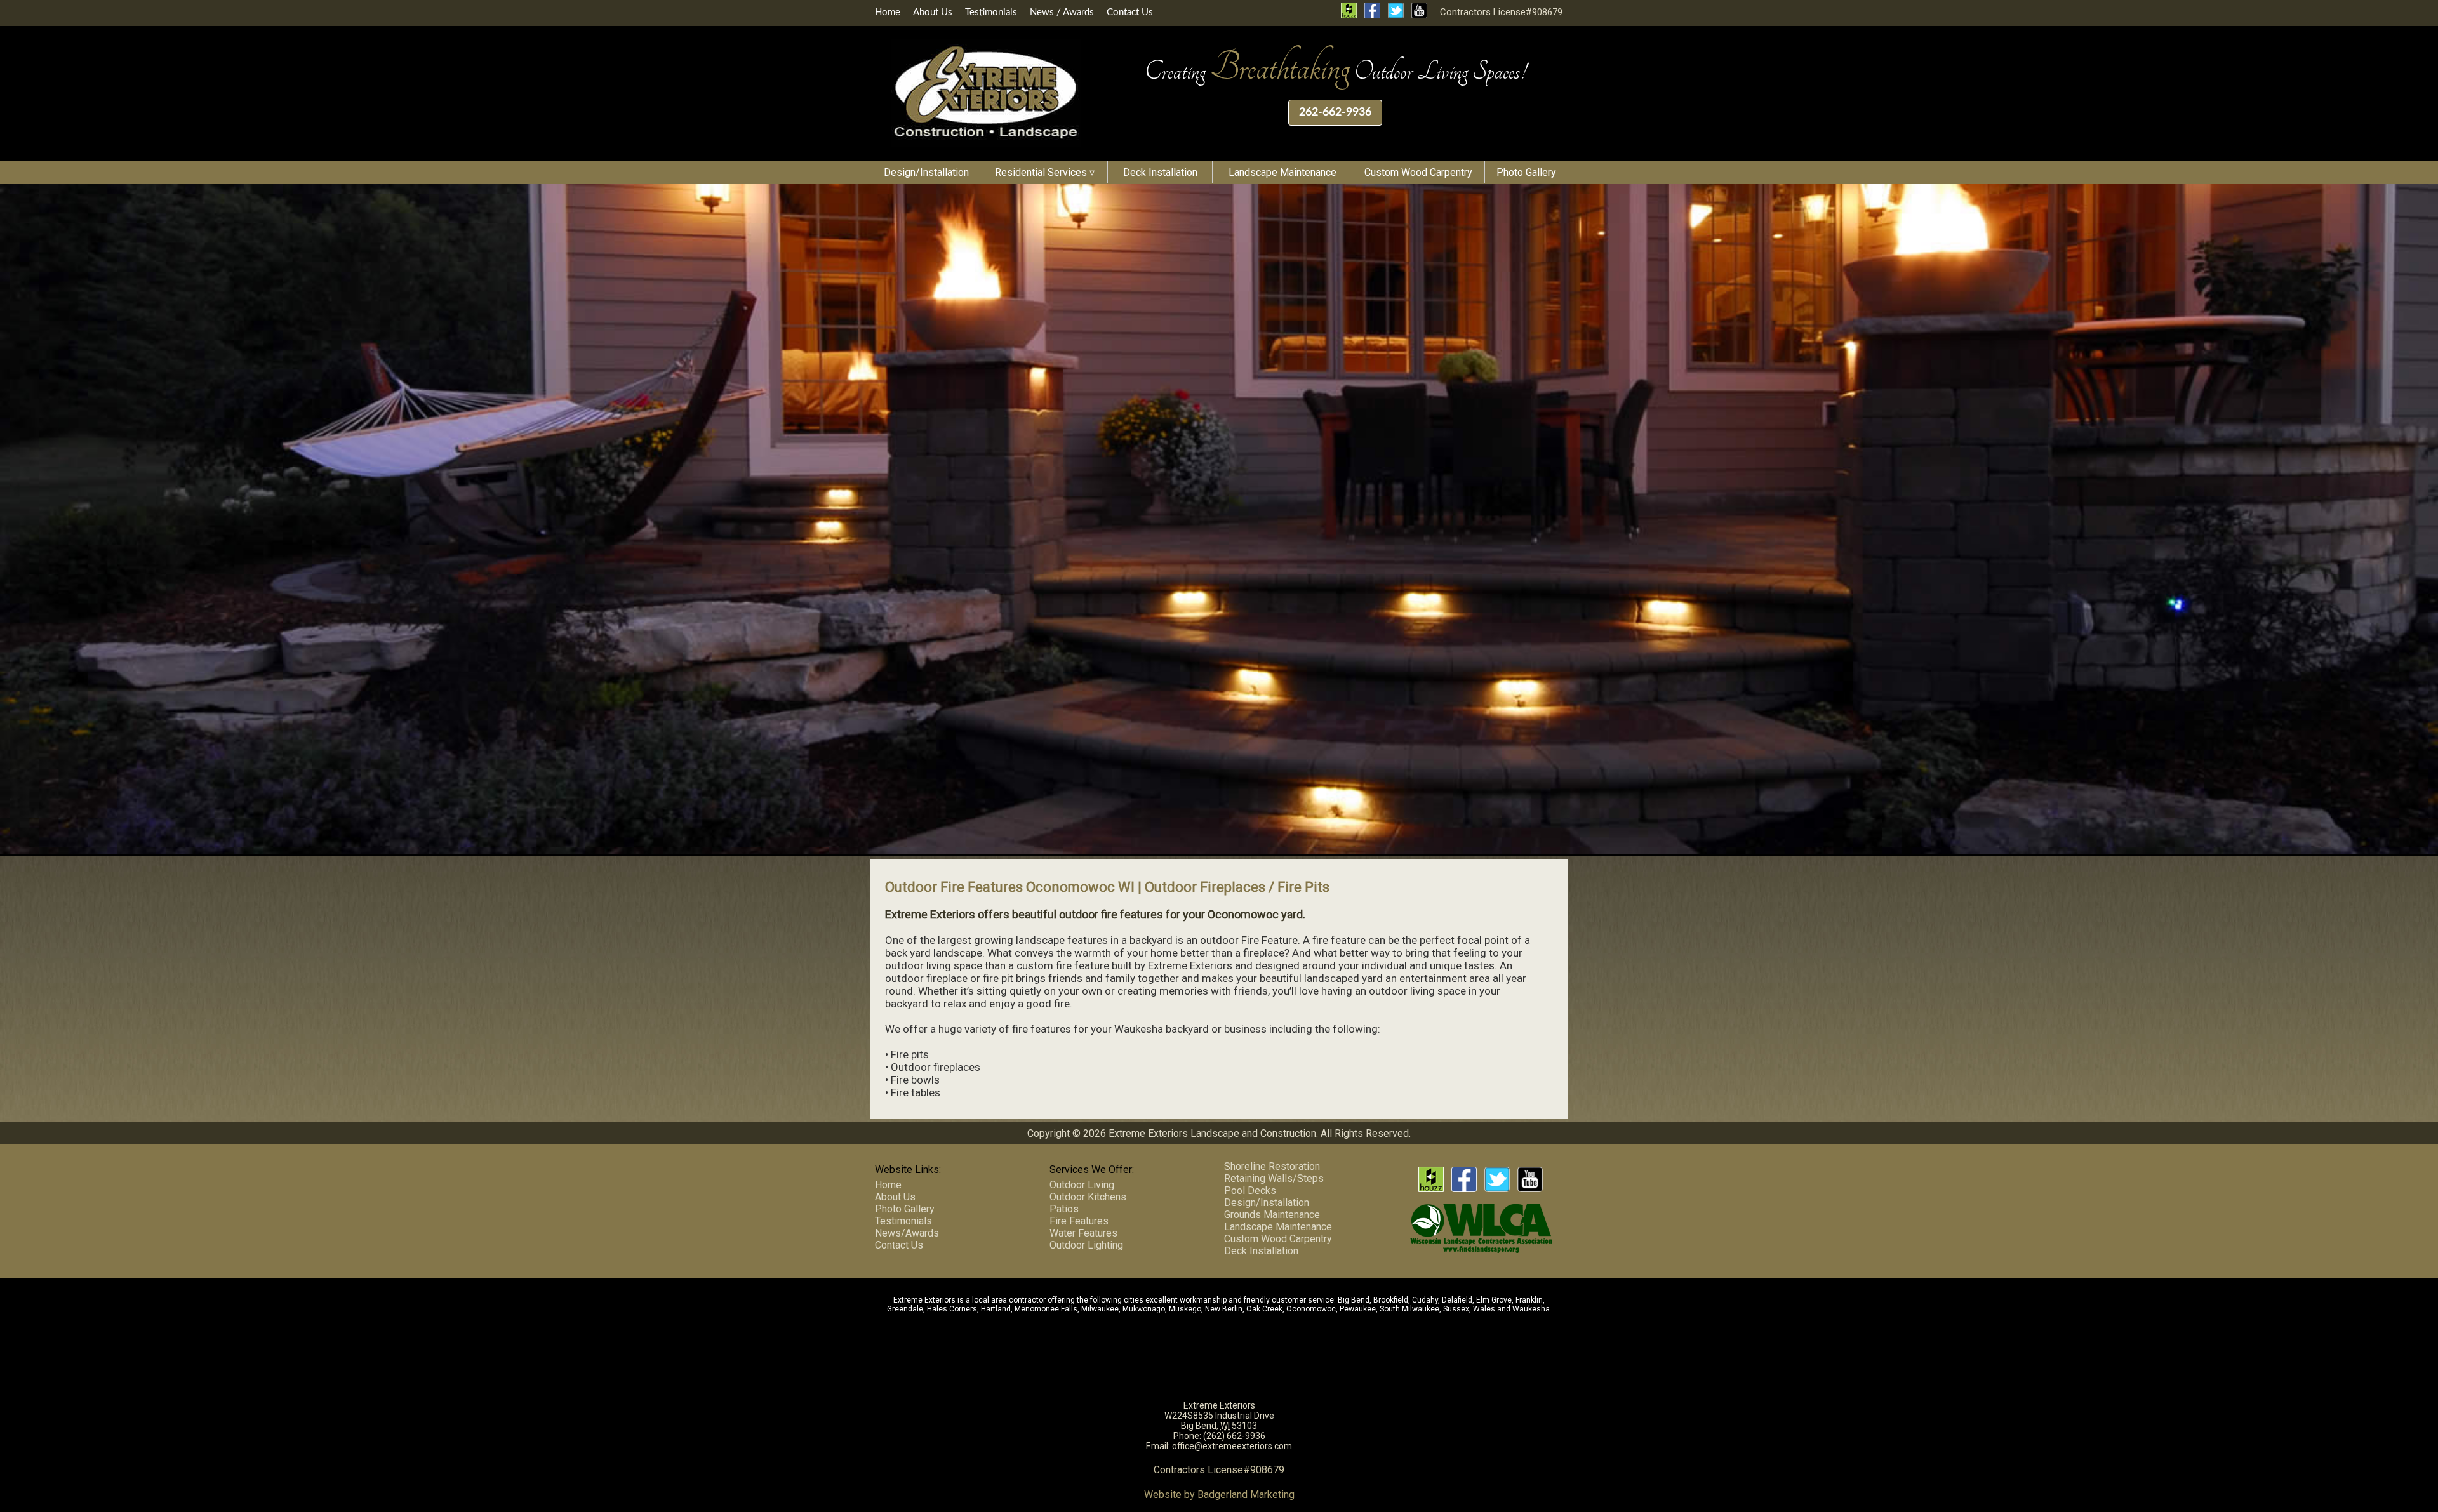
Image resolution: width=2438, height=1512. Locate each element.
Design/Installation (926, 172)
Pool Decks (1250, 1190)
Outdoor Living (1082, 1185)
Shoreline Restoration (1272, 1166)
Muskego (1185, 1309)
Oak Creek (1264, 1309)
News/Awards (907, 1233)
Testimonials (991, 12)
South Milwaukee (1409, 1309)
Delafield (1457, 1300)
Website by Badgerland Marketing (1219, 1495)
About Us (933, 12)
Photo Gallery (1526, 172)
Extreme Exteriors (1219, 1405)
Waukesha (1531, 1309)
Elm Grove (1494, 1300)
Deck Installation (1160, 172)
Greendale (905, 1309)
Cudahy (1425, 1300)
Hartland (996, 1309)
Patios (1064, 1209)
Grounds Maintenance (1272, 1215)
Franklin (1529, 1300)
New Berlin (1224, 1309)
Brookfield (1391, 1300)
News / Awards (1062, 12)
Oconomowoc (1311, 1309)
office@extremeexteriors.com (1232, 1446)
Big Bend (1354, 1300)
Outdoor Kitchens (1088, 1197)
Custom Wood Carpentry (1418, 172)
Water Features (1083, 1233)
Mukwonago (1144, 1309)
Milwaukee (1100, 1309)
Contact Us (1130, 12)
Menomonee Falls (1046, 1309)
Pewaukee (1358, 1309)
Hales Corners (952, 1309)
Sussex (1456, 1309)
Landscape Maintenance (1282, 172)
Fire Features (1079, 1221)
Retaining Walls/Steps (1274, 1178)
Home (888, 12)
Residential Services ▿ (1045, 172)
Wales (1484, 1309)
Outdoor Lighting (1086, 1245)
